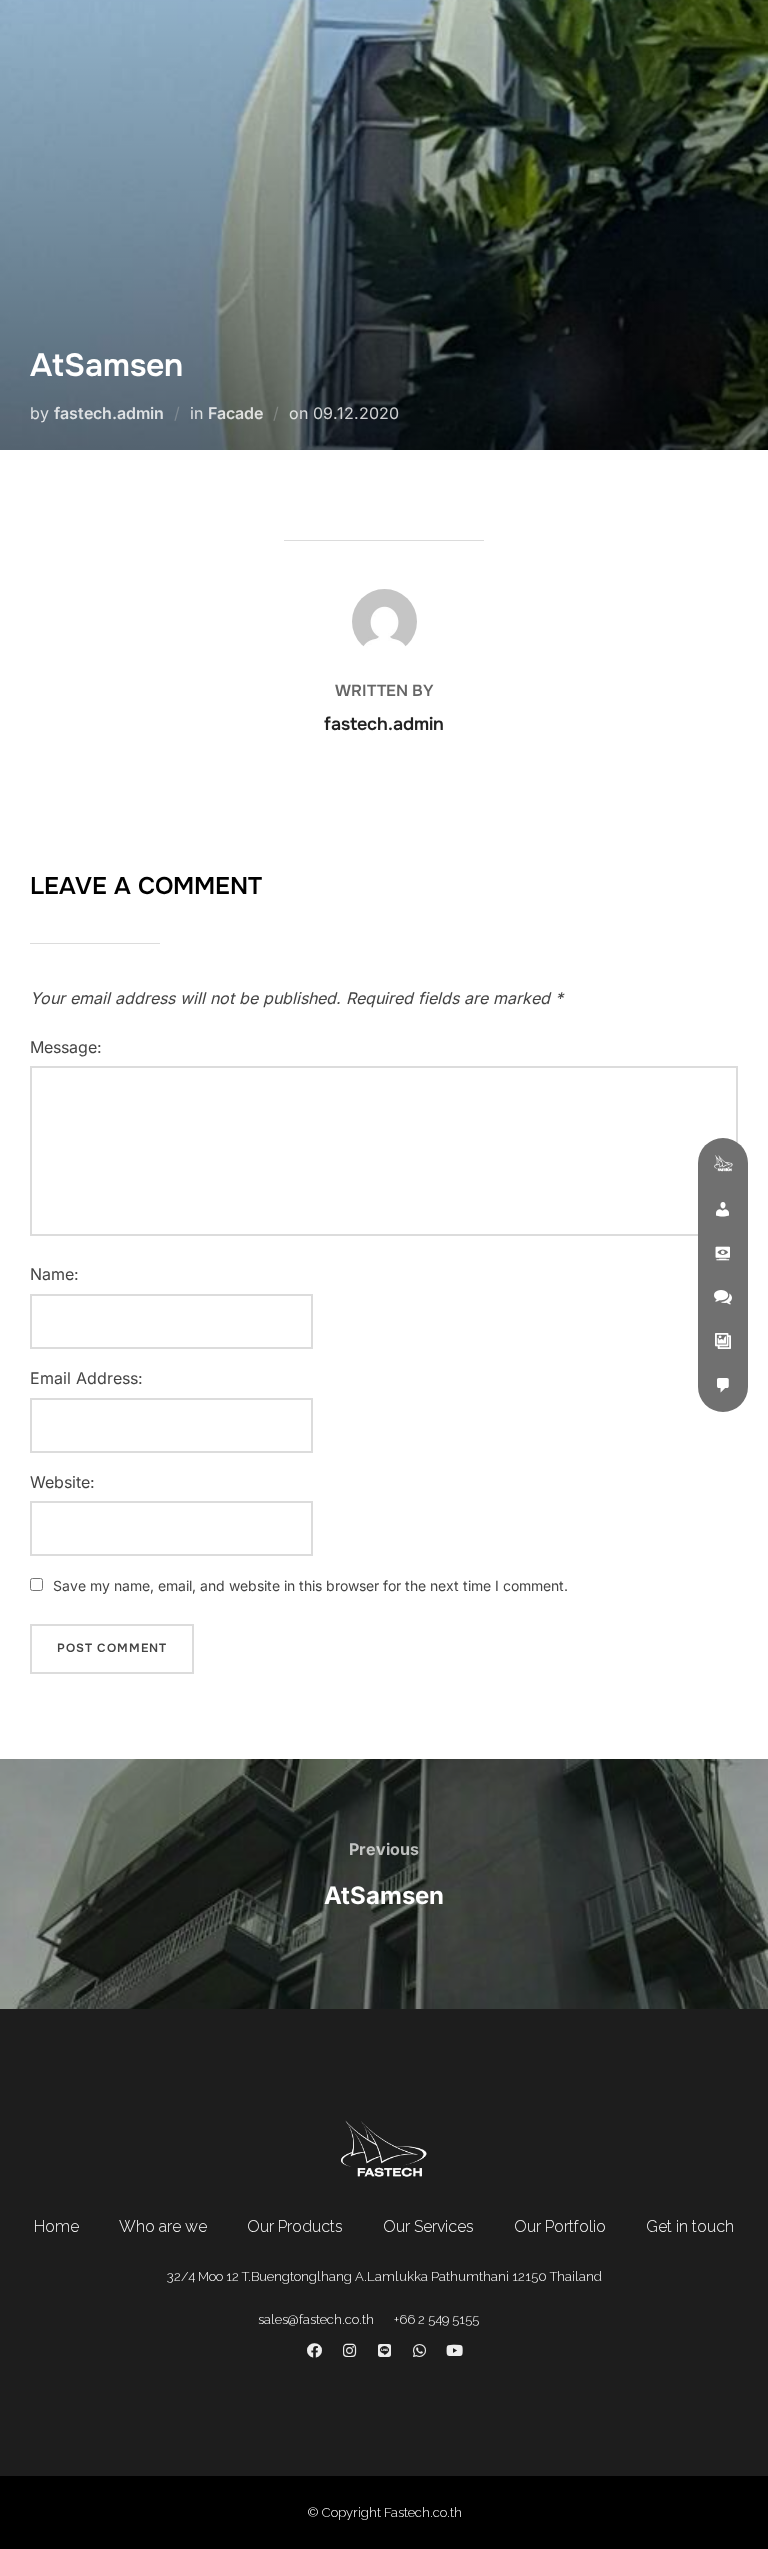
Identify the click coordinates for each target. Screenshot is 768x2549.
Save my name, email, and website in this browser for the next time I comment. (310, 1585)
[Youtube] (454, 2351)
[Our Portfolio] (723, 1341)
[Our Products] (723, 1253)
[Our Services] (723, 1297)
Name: (54, 1274)
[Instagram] (349, 2351)
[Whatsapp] (419, 2351)
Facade (235, 413)
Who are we (163, 2226)
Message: (66, 1047)
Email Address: (86, 1378)
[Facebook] (314, 2351)
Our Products (295, 2226)
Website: (62, 1482)
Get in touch (690, 2226)
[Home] (723, 1165)
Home (56, 2226)
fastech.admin (109, 413)
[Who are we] (723, 1209)
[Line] (384, 2351)
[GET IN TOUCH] (723, 1385)
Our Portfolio (560, 2226)
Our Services (428, 2226)
